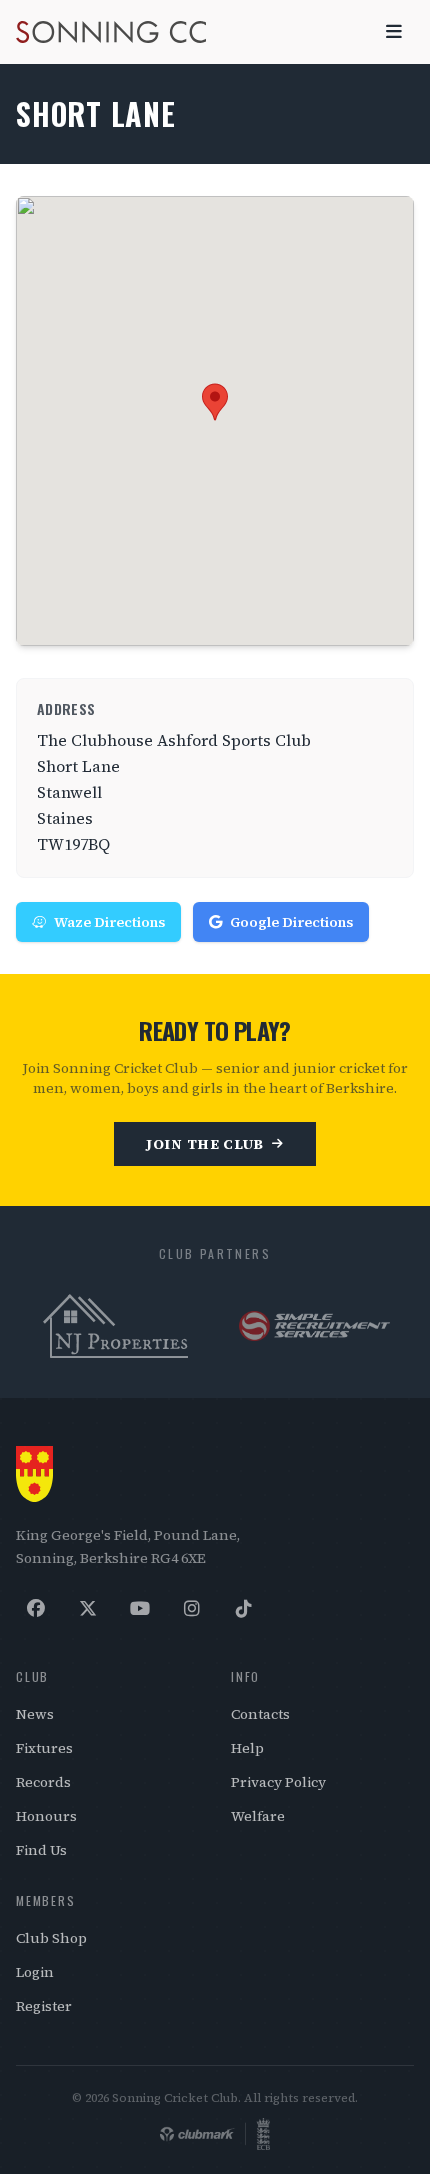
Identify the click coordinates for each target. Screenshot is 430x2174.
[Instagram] (192, 1609)
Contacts (260, 1714)
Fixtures (44, 1748)
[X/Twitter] (88, 1609)
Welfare (258, 1816)
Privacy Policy (278, 1782)
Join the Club (205, 1144)
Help (247, 1748)
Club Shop (51, 1938)
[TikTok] (244, 1609)
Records (43, 1782)
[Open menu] (394, 32)
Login (35, 1972)
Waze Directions (109, 922)
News (35, 1714)
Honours (46, 1816)
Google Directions (291, 922)
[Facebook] (36, 1609)
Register (44, 2006)
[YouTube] (140, 1609)
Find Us (41, 1850)
